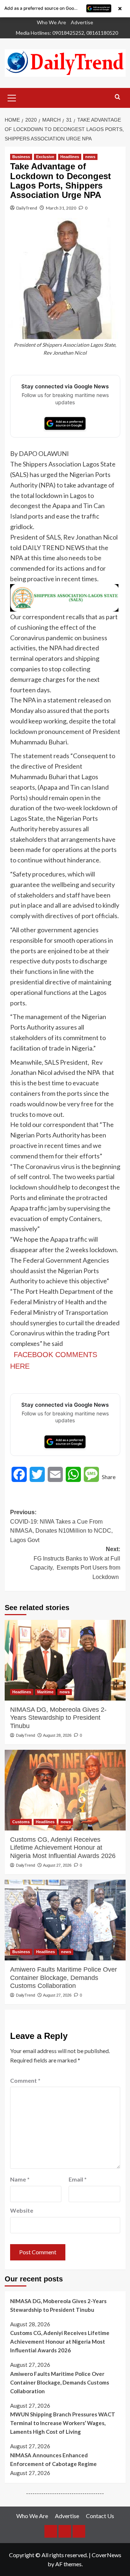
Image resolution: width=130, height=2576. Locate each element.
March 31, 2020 (61, 208)
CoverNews (107, 2555)
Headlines (70, 157)
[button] (12, 97)
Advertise (82, 22)
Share (109, 1477)
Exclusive (45, 157)
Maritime (45, 1692)
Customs (21, 1822)
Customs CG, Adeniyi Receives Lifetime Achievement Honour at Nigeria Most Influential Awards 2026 (63, 1848)
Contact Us (100, 2516)
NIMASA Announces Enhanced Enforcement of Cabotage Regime (53, 2459)
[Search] (118, 97)
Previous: (61, 1526)
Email (78, 2179)
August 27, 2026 (57, 1865)
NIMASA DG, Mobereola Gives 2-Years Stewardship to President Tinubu (58, 1718)
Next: (75, 1563)
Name (20, 2179)
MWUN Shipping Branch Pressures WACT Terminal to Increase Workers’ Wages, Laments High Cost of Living (63, 2423)
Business (21, 157)
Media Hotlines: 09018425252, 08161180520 (67, 33)
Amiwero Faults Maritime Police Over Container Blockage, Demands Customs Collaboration (64, 1978)
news (90, 157)
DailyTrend (27, 208)
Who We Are (51, 22)
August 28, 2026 (57, 1735)
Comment (25, 2080)
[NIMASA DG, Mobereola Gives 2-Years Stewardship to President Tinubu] (65, 1660)
